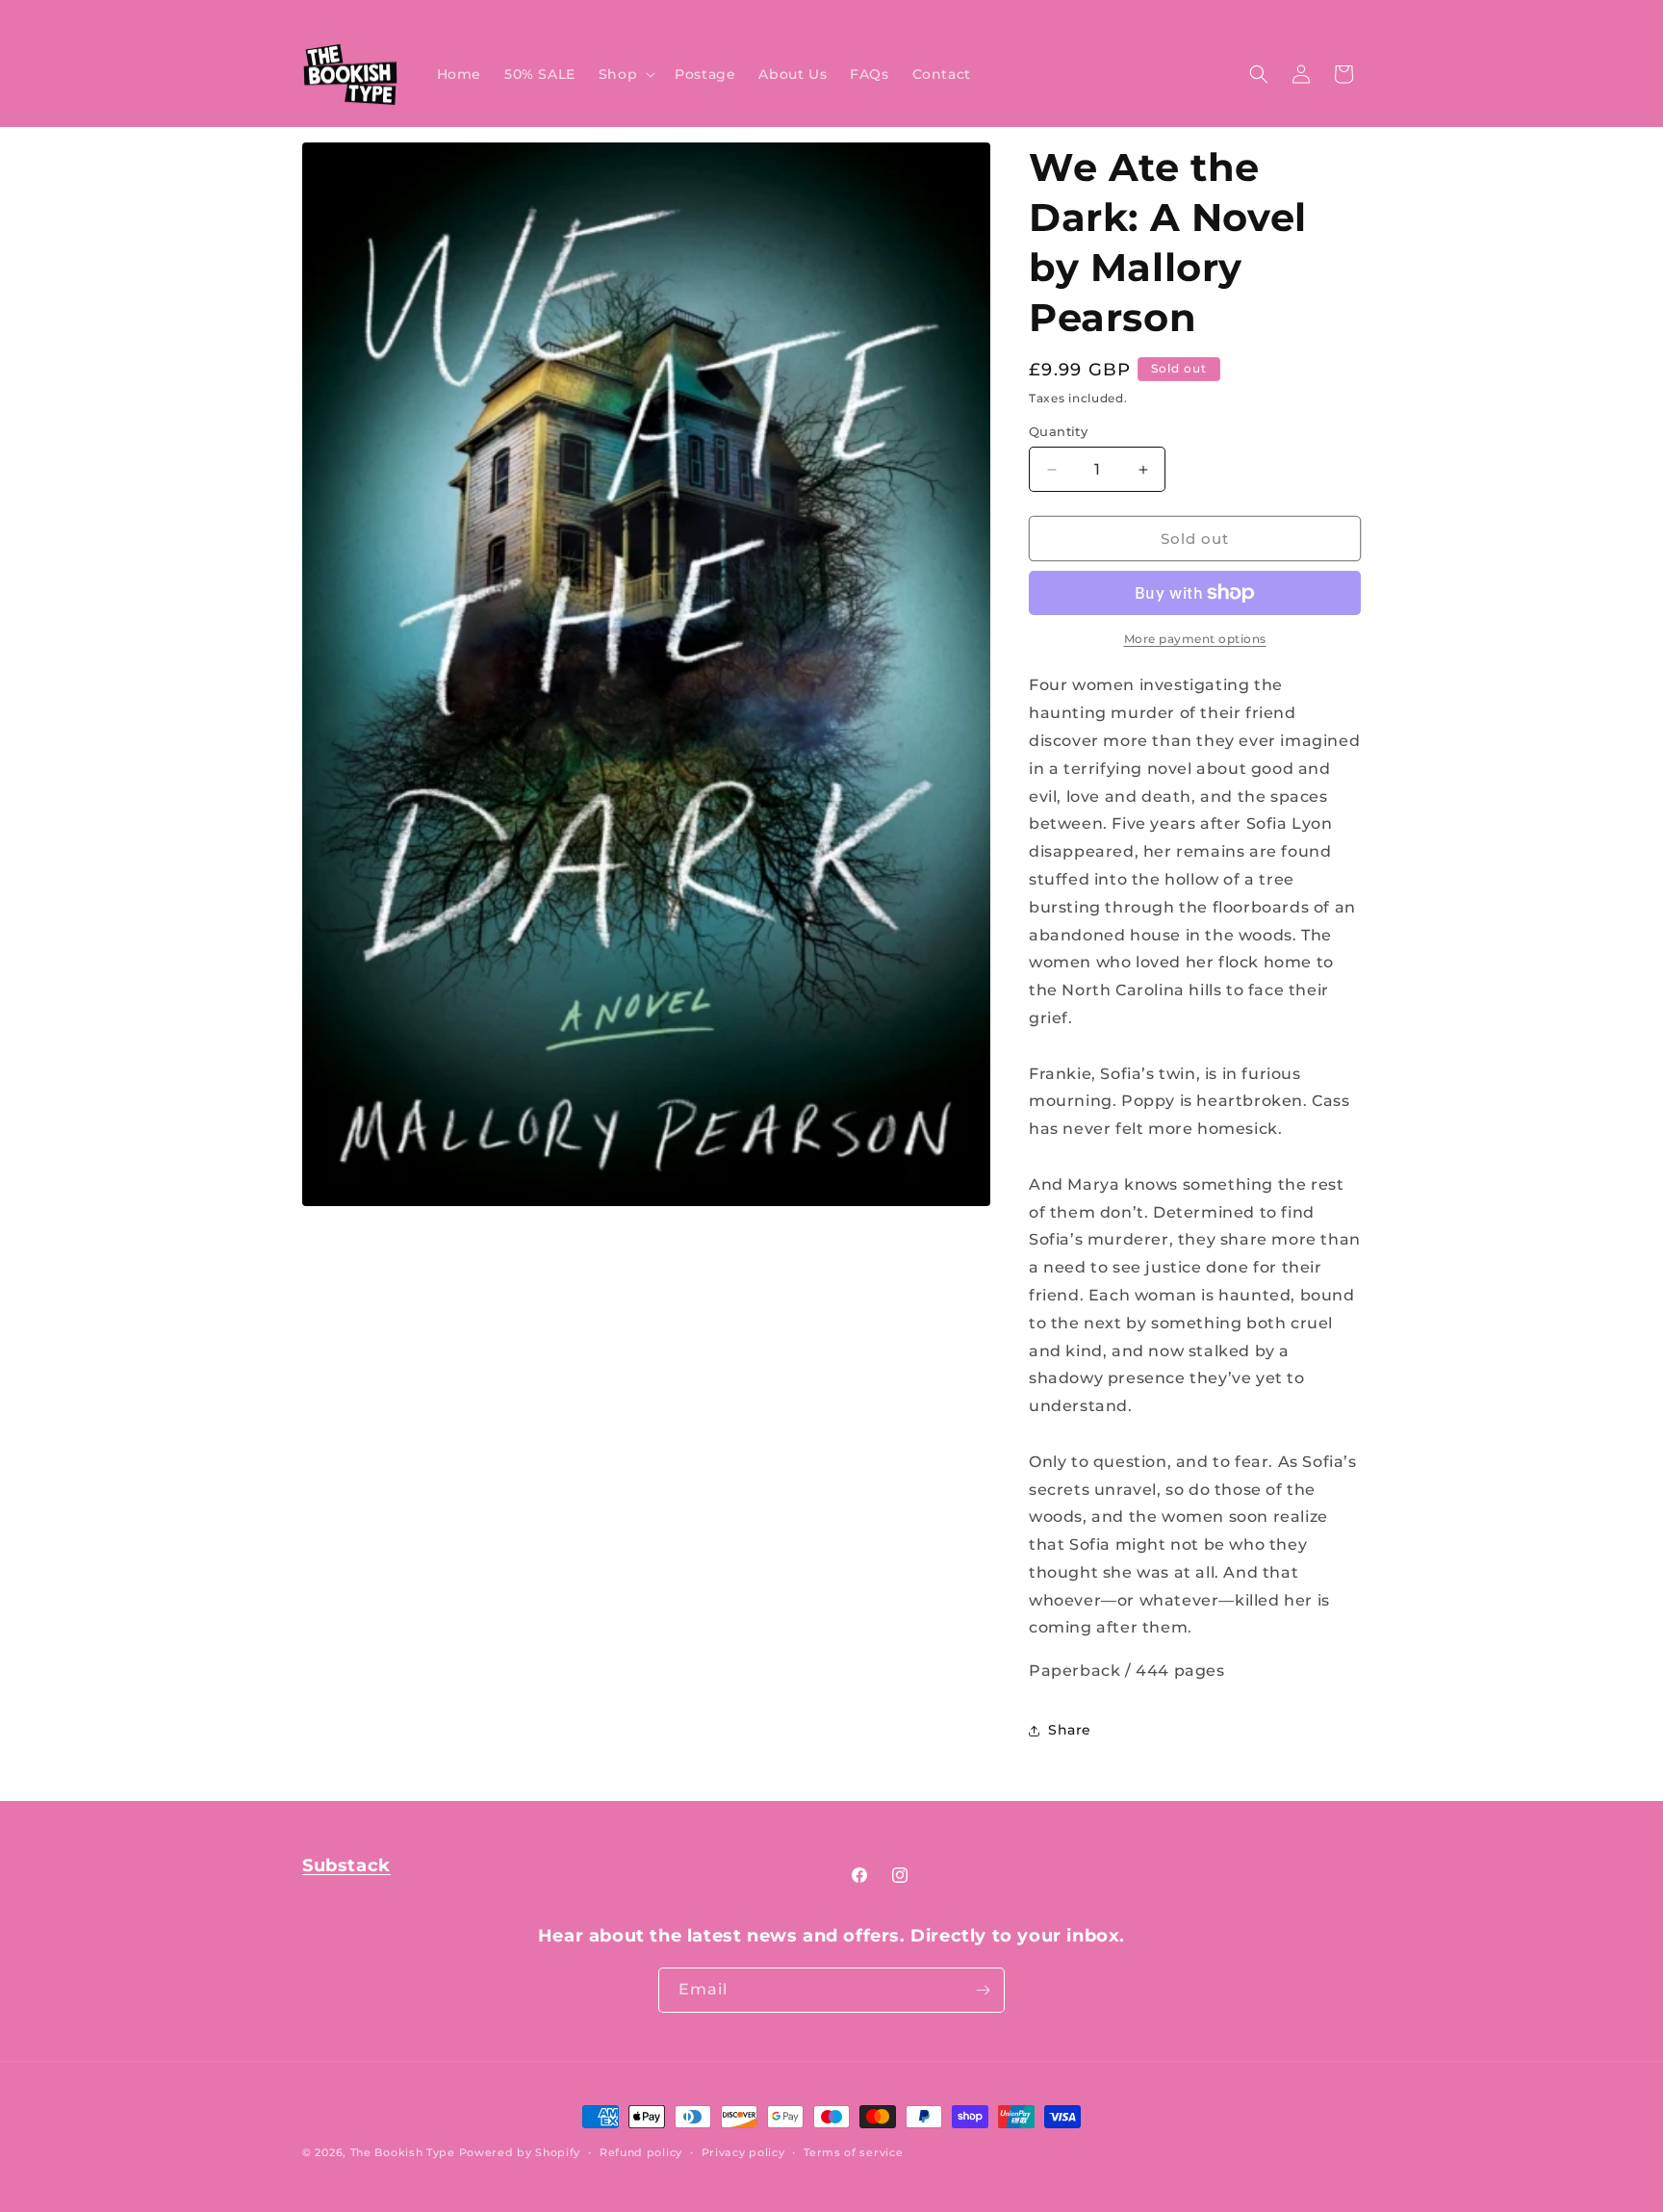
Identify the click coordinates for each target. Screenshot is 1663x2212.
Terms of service (853, 2152)
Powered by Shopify (520, 2152)
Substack (346, 1865)
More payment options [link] (1195, 639)
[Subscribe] (983, 1990)
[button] (625, 74)
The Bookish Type (403, 2152)
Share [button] (1070, 1730)
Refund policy (641, 2152)
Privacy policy (743, 2152)
